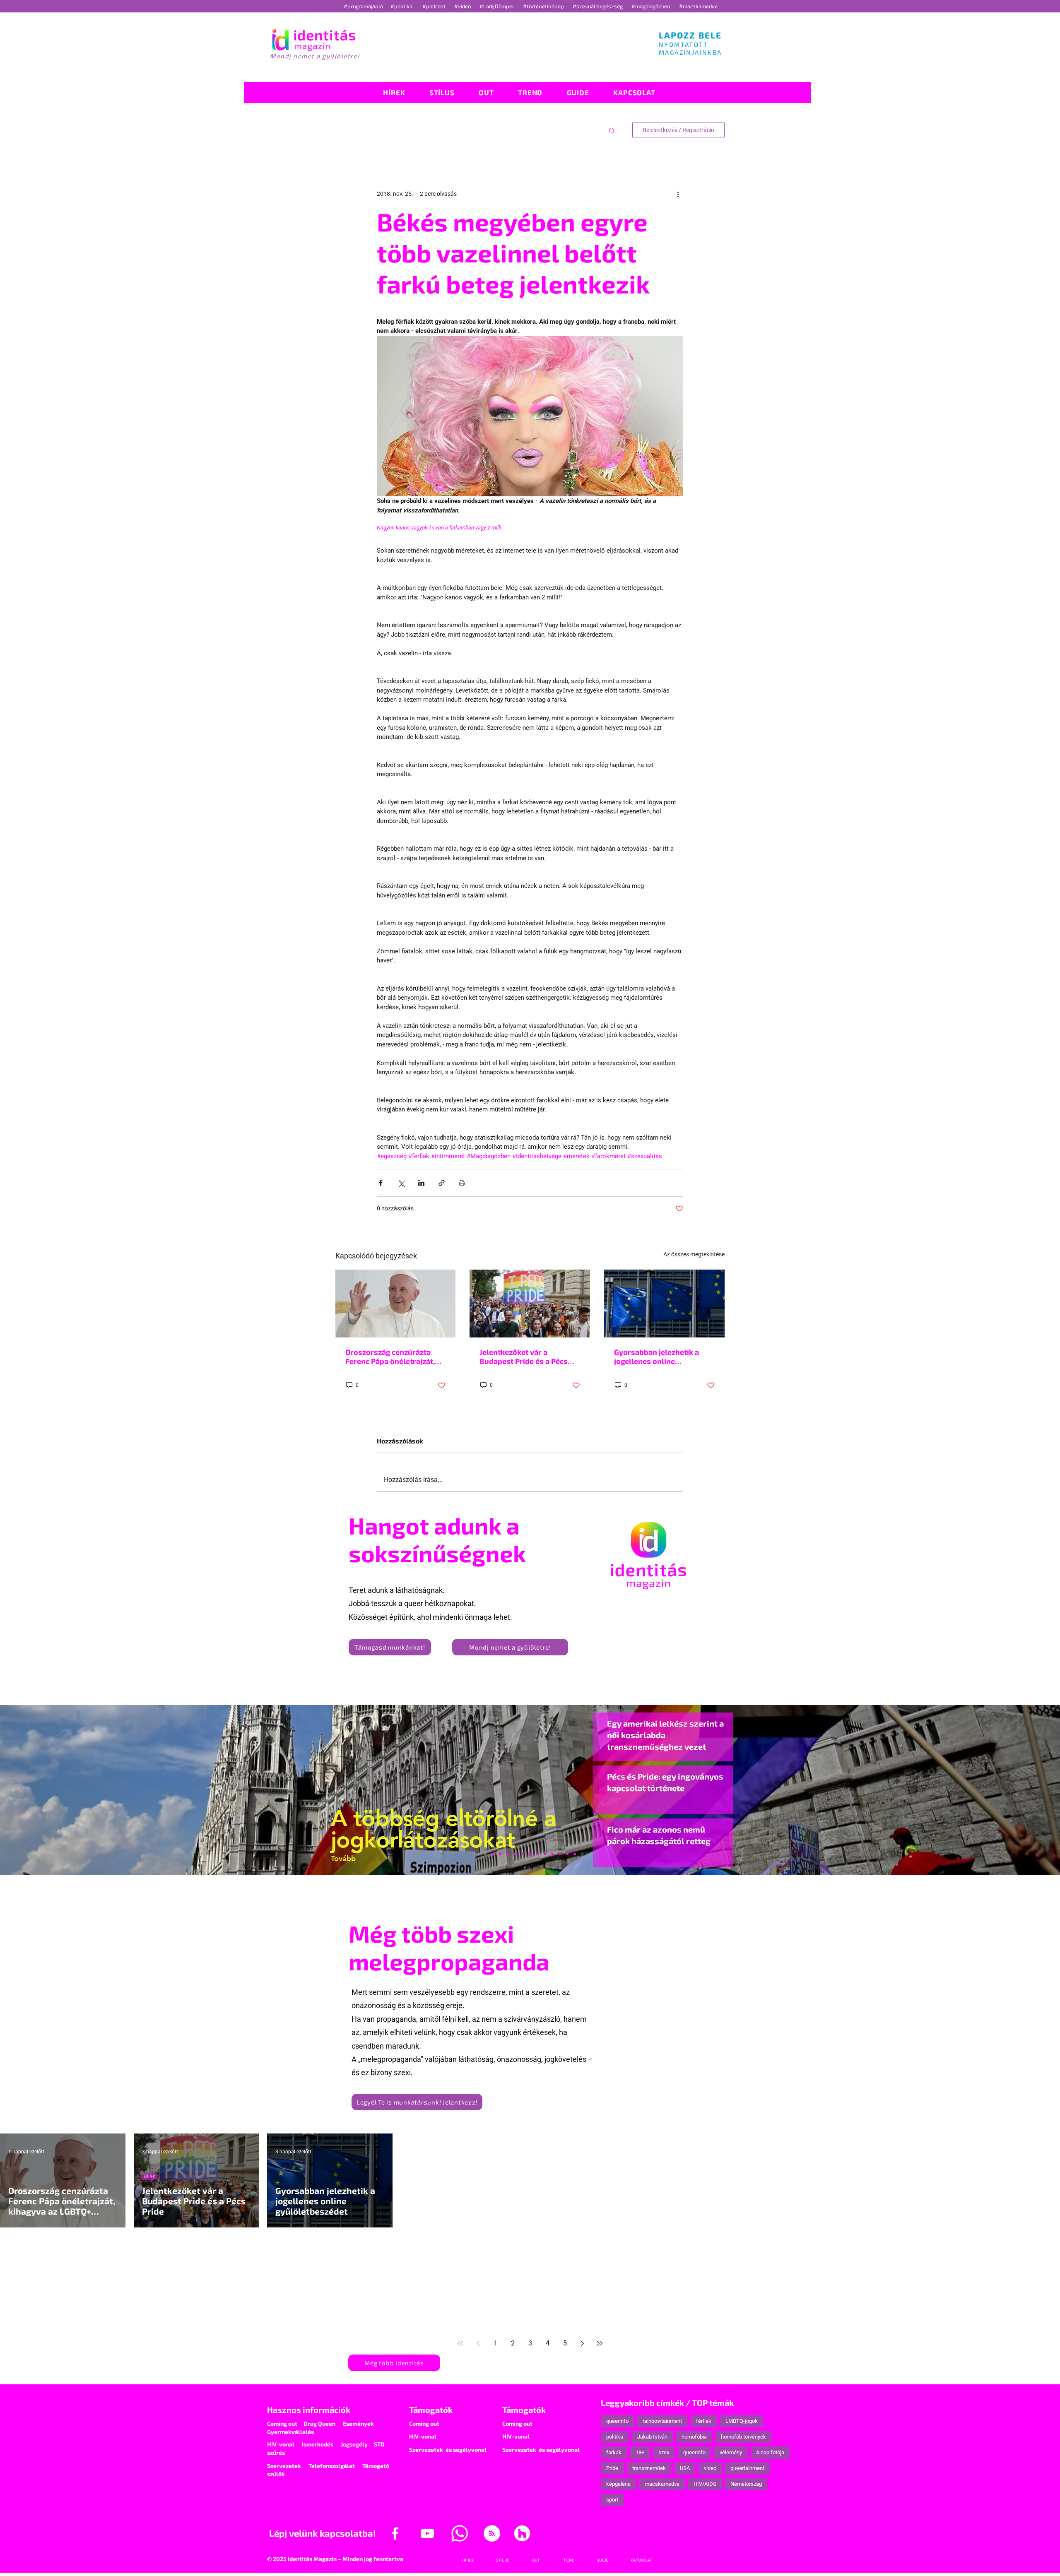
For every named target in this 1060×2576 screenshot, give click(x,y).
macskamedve (662, 2484)
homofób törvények (743, 2437)
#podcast (435, 6)
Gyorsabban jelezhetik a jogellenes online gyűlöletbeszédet (656, 1357)
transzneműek (649, 2468)
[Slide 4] (560, 1854)
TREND (818, 2176)
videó (710, 2468)
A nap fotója (770, 2452)
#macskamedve (698, 6)
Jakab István (652, 2437)
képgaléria (618, 2484)
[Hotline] (500, 1854)
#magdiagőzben (651, 6)
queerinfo (617, 2421)
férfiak (704, 2421)
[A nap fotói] (530, 1854)
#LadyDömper (497, 6)
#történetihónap (545, 6)
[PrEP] (515, 1854)
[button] (612, 130)
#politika (402, 6)
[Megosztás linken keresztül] (442, 1183)
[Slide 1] (485, 1854)
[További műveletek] (678, 194)
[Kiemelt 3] (537, 1854)
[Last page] (600, 2343)
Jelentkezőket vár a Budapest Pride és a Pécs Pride (524, 1357)
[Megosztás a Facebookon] (381, 1183)
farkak (614, 2452)
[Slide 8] (523, 1854)
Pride (612, 2468)
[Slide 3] (545, 1854)
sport (612, 2500)
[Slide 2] (552, 1854)
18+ (640, 2452)
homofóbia (694, 2437)
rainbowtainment (662, 2421)
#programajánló (365, 6)
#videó (463, 6)
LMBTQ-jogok (742, 2421)
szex (664, 2452)
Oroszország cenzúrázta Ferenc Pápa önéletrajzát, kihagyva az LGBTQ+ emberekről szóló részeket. (394, 1357)
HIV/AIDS (705, 2484)
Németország (746, 2484)
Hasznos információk (309, 2410)
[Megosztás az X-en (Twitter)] (401, 1183)
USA (685, 2468)
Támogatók (431, 2410)
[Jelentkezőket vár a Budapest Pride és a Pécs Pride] (530, 1304)
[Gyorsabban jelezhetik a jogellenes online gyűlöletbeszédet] (664, 1303)
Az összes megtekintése (694, 1254)
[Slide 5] (567, 1854)
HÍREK (149, 2176)
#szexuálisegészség (598, 6)
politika (615, 2437)
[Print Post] (462, 1183)
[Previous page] (478, 2343)
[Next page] (582, 2343)
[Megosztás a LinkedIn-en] (421, 1183)
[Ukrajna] (508, 1854)
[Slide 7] (493, 1854)
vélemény (731, 2452)
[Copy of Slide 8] (575, 1854)
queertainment (747, 2468)
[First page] (460, 2343)
